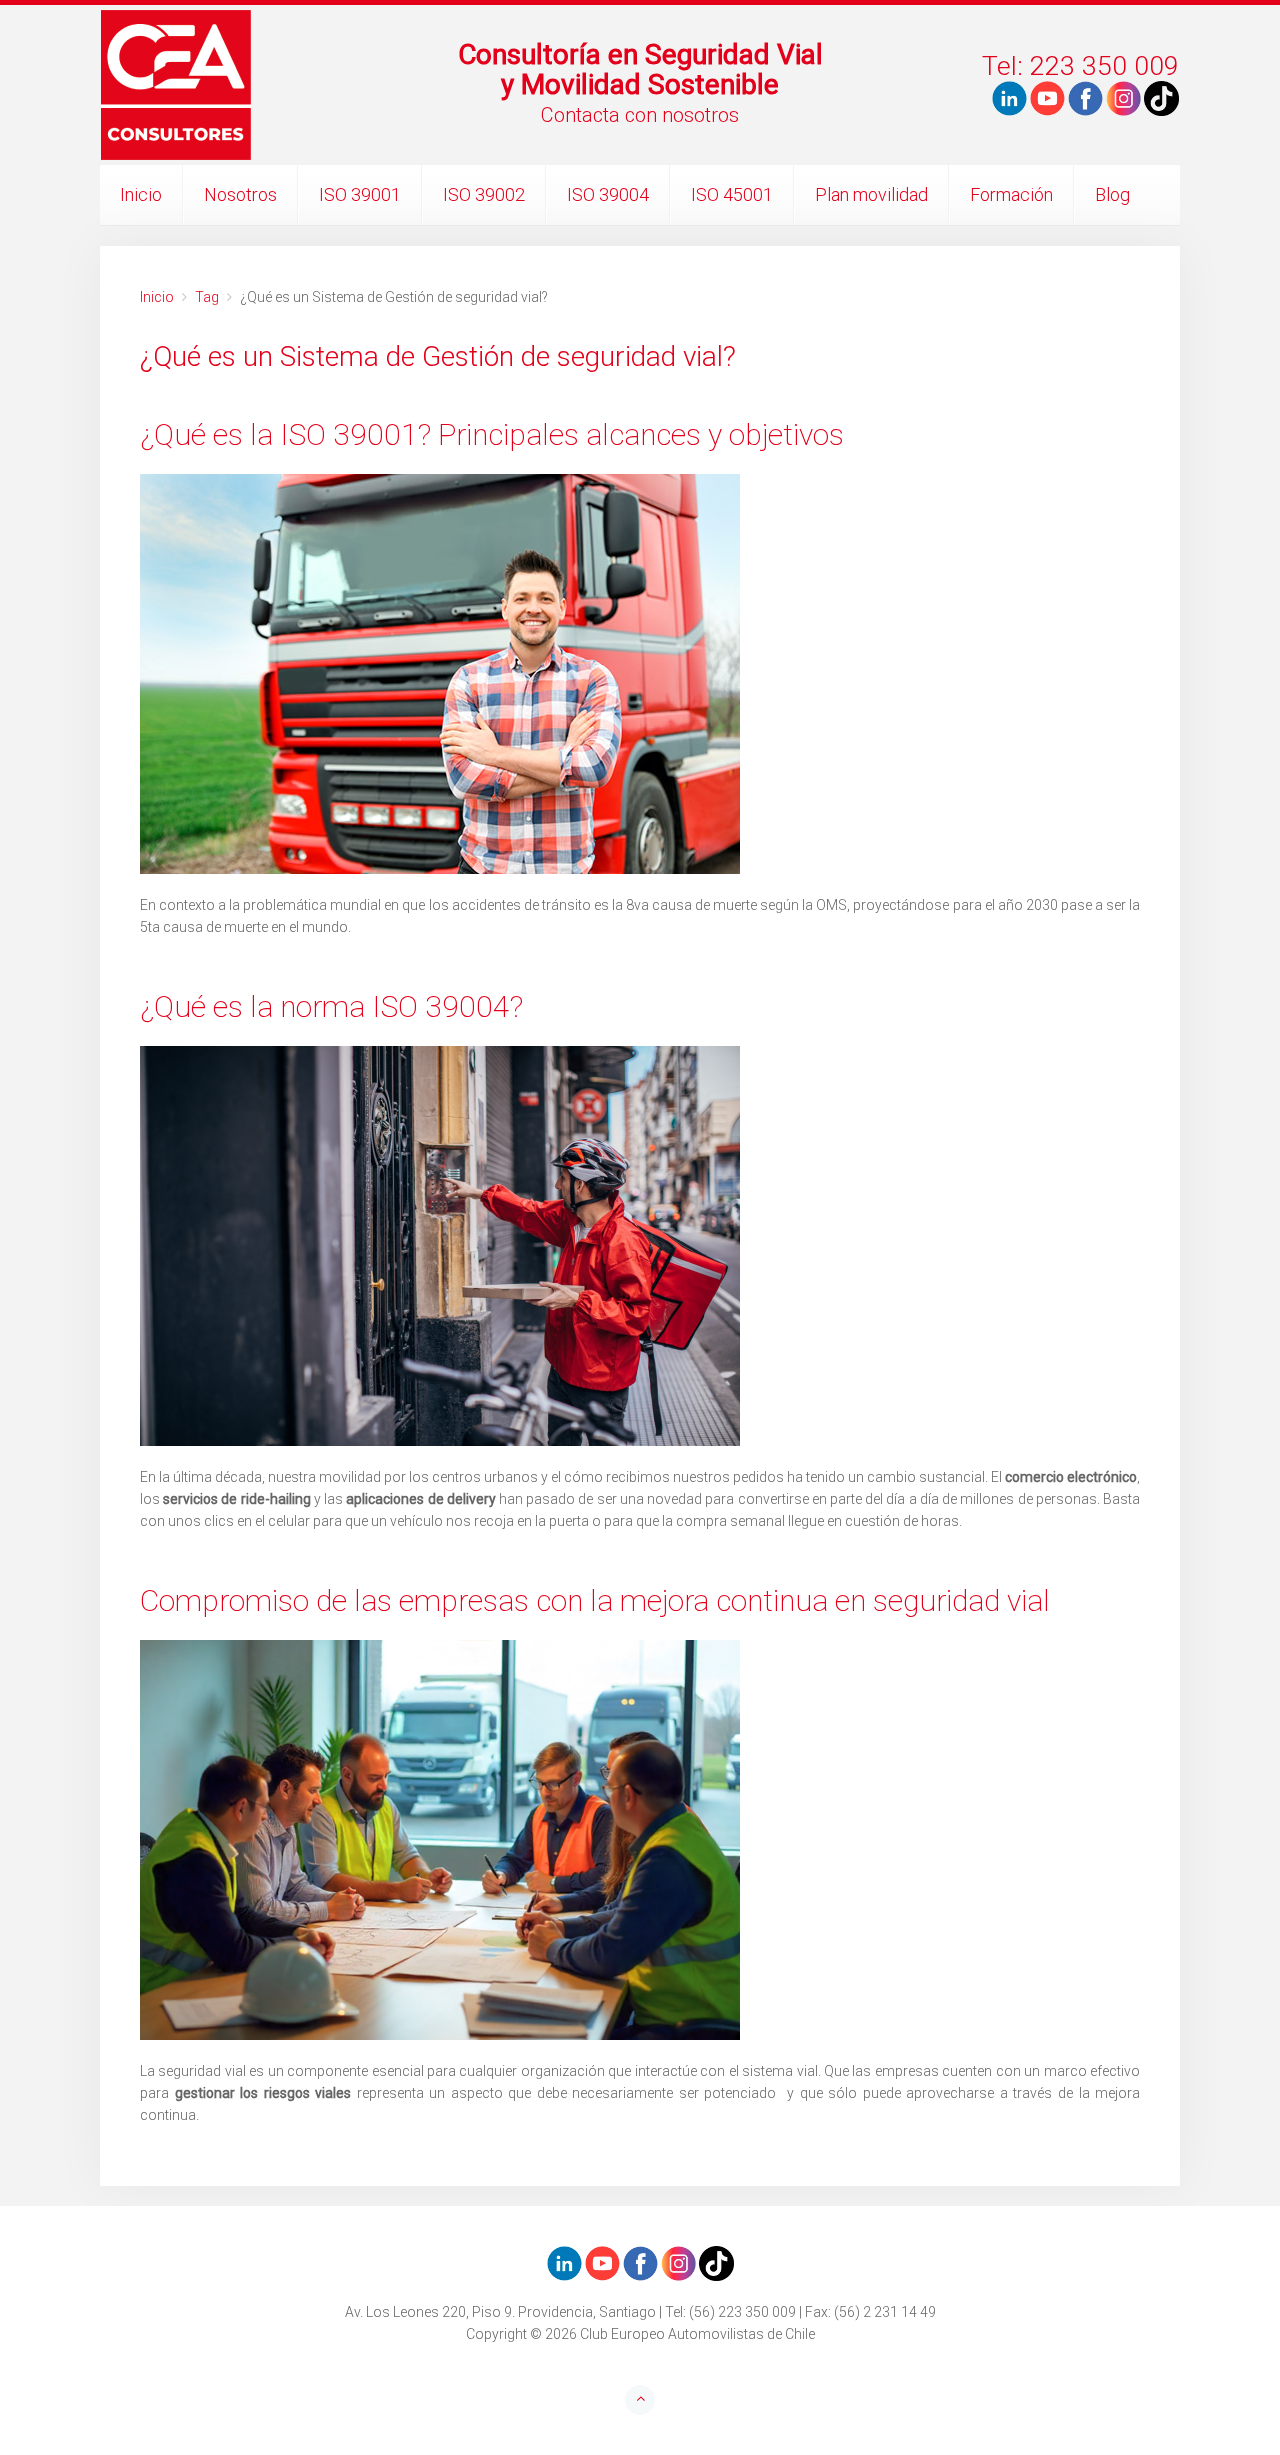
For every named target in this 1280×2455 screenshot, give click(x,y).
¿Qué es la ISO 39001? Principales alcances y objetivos (492, 434)
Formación (1011, 194)
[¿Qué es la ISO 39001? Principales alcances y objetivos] (640, 674)
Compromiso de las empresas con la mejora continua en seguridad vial (598, 1600)
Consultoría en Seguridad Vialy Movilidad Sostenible (640, 69)
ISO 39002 (484, 194)
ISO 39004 (608, 194)
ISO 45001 (732, 194)
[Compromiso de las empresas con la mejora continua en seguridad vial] (640, 1840)
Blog (1112, 194)
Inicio (141, 194)
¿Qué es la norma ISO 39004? (331, 1006)
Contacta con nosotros (640, 115)
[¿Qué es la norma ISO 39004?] (640, 1246)
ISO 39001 (360, 194)
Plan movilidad (871, 194)
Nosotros (240, 194)
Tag (207, 297)
